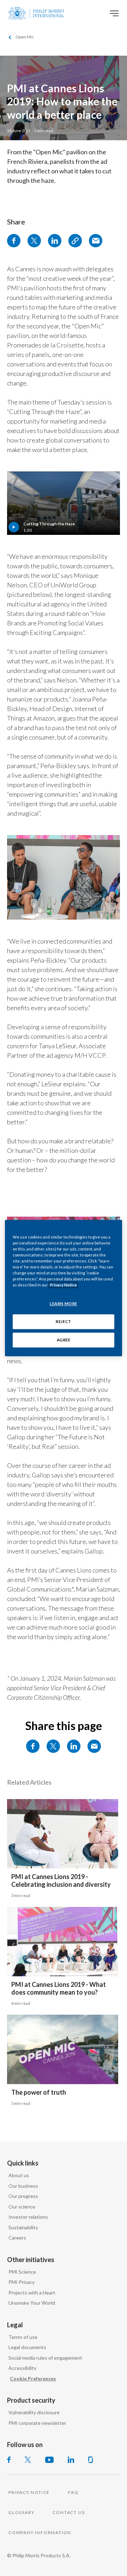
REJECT (63, 1321)
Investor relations (28, 2217)
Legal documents (27, 2347)
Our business (23, 2186)
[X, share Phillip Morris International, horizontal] (53, 1746)
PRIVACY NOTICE (29, 2492)
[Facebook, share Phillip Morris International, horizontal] (33, 1746)
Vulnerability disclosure (34, 2412)
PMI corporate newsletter (37, 2423)
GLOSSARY (21, 2512)
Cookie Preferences (33, 2379)
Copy (75, 241)
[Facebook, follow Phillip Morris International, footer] (9, 2460)
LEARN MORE (64, 1304)
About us (19, 2175)
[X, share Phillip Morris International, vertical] (34, 241)
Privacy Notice (63, 1285)
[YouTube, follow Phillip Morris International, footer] (49, 2460)
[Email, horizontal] (94, 1746)
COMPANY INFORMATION (40, 2532)
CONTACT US (69, 2512)
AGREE (64, 1340)
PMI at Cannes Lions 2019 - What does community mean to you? (59, 1988)
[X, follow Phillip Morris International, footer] (28, 2460)
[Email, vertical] (96, 241)
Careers (17, 2238)
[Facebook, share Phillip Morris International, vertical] (14, 241)
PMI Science (22, 2272)
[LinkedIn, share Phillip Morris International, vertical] (55, 241)
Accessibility (22, 2368)
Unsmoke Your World (32, 2303)
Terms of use (23, 2337)
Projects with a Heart (32, 2293)
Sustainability (23, 2227)
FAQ (73, 2492)
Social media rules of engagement (45, 2358)
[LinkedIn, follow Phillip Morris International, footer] (71, 2460)
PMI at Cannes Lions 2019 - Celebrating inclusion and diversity (61, 1881)
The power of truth (39, 2092)
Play (64, 503)
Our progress (23, 2196)
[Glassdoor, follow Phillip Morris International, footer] (90, 2460)
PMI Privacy (22, 2282)
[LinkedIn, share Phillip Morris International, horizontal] (74, 1746)
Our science (22, 2207)
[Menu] (114, 13)
